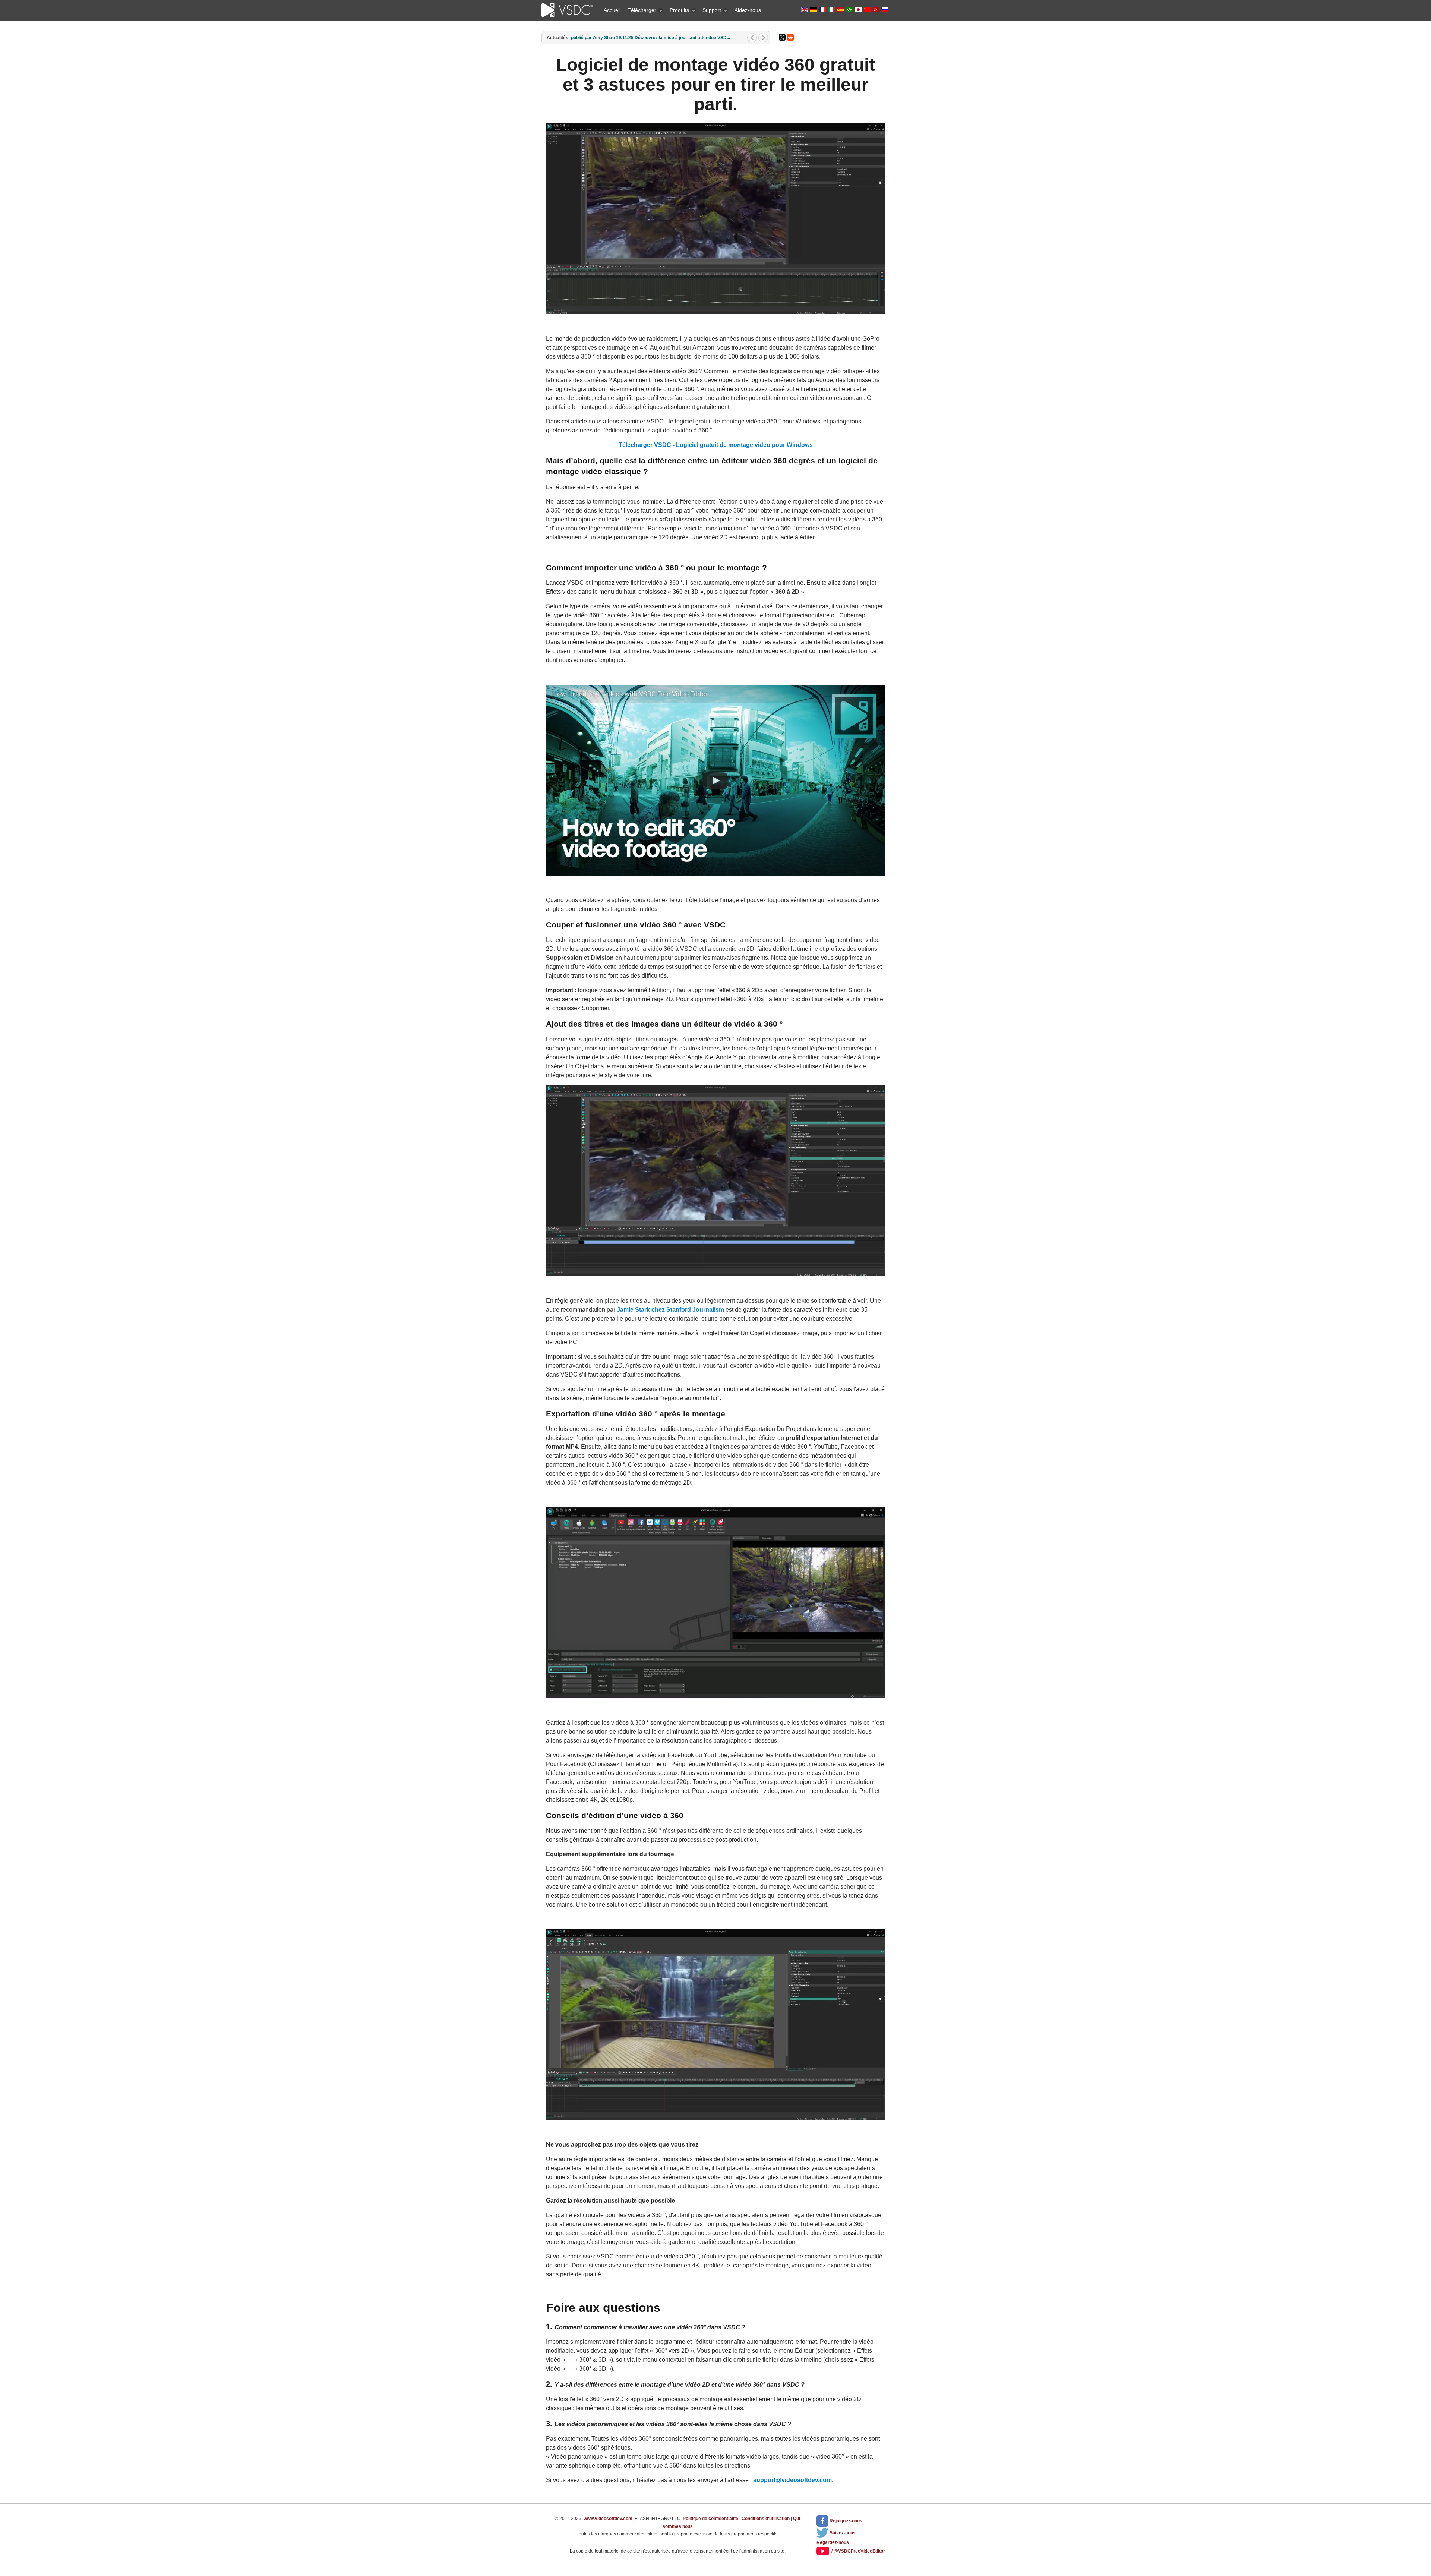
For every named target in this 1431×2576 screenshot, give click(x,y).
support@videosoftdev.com (792, 2480)
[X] (782, 37)
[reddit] (790, 37)
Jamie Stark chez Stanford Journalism (670, 1310)
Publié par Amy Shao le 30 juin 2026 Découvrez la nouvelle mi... (638, 38)
